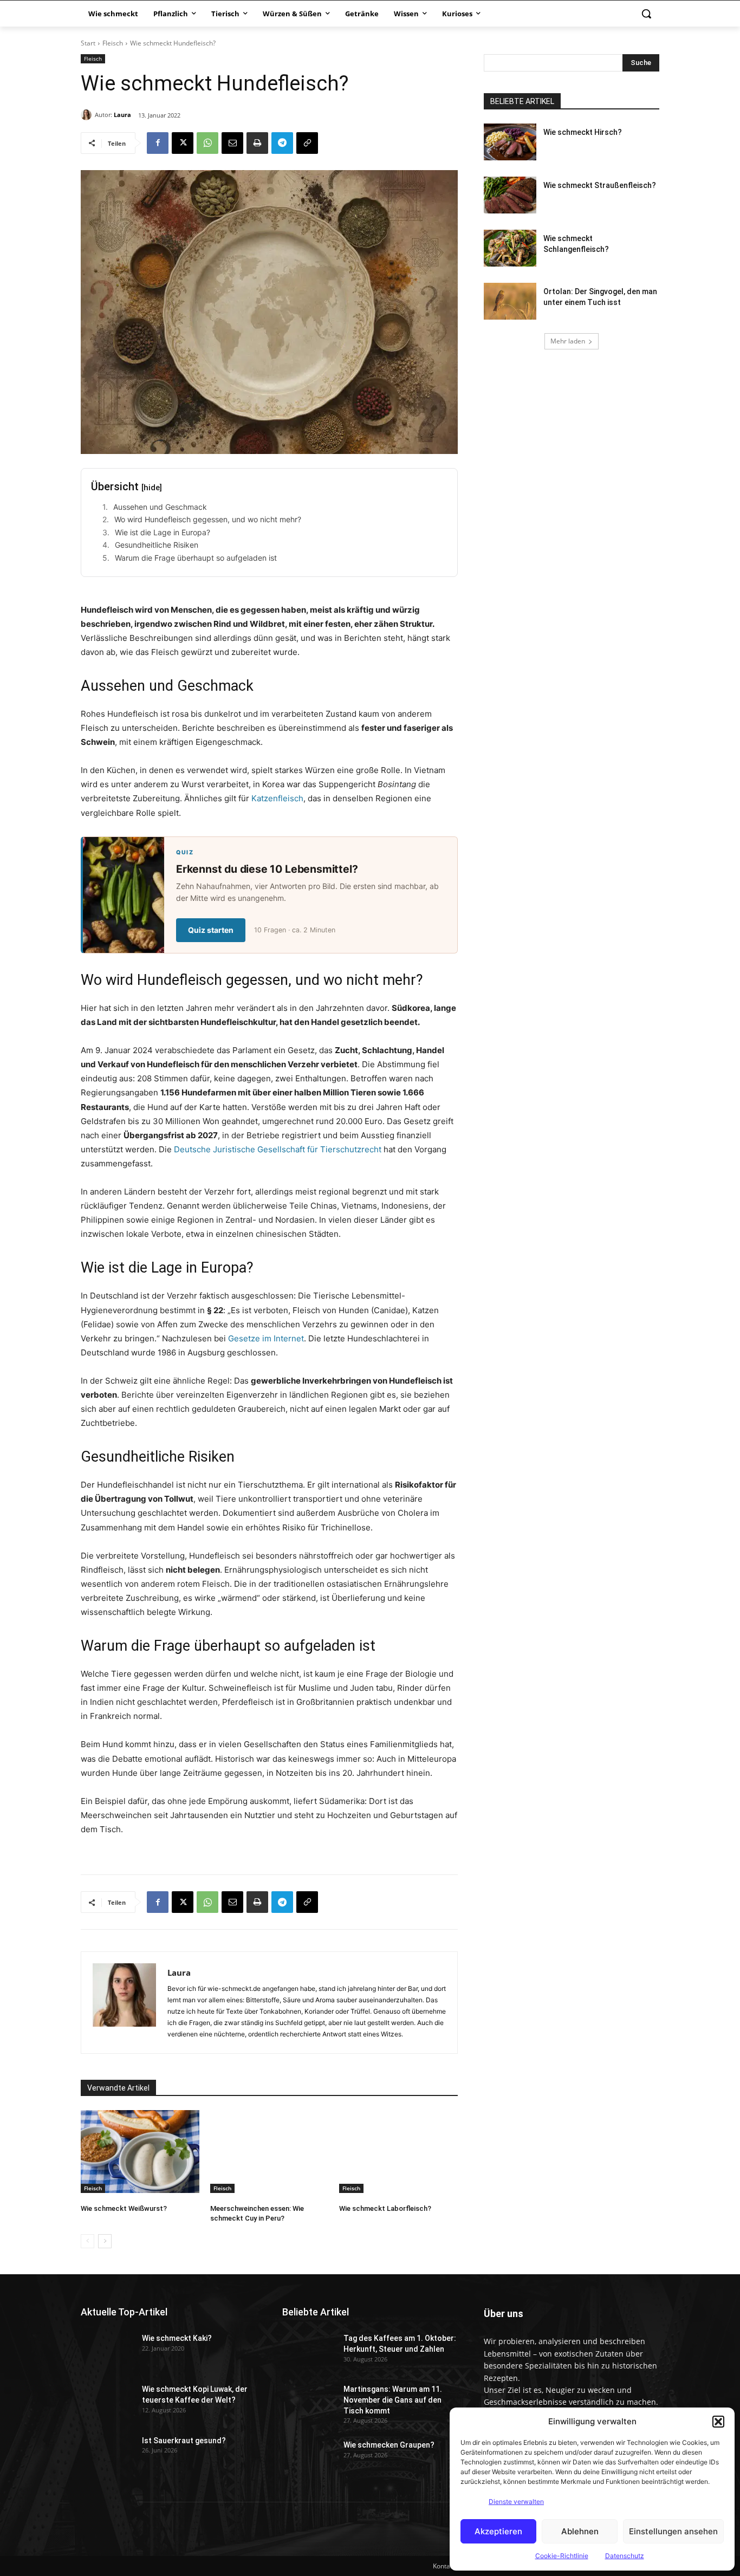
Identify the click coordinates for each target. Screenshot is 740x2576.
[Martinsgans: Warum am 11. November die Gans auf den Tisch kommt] (309, 2399)
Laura (122, 115)
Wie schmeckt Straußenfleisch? (600, 185)
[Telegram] (282, 143)
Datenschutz (625, 2556)
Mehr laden (568, 341)
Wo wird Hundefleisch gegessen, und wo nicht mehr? (208, 519)
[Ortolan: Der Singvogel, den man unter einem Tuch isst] (510, 301)
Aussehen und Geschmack (160, 507)
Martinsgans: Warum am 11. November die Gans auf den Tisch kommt (393, 2400)
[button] (718, 2422)
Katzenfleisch (277, 798)
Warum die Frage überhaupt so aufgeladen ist (196, 558)
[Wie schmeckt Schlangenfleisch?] (510, 248)
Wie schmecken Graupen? (389, 2445)
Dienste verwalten (516, 2502)
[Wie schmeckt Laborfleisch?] (398, 2152)
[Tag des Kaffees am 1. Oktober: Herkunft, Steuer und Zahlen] (309, 2348)
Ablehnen (580, 2531)
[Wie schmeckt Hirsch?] (510, 142)
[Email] (232, 143)
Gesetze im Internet (266, 1338)
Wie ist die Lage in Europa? (163, 532)
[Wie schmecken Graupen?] (309, 2455)
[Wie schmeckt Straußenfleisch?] (510, 195)
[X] (183, 143)
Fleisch (113, 43)
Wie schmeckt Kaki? (177, 2338)
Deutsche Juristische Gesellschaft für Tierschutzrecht (278, 1149)
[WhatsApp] (207, 143)
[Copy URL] (307, 143)
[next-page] (105, 2241)
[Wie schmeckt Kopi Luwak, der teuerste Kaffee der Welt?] (107, 2399)
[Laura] (88, 115)
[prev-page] (87, 2241)
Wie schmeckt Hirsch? (583, 132)
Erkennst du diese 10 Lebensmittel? (267, 869)
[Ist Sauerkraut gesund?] (107, 2450)
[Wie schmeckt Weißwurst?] (140, 2152)
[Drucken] (257, 143)
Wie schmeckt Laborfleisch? (385, 2208)
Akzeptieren (498, 2531)
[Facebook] (158, 143)
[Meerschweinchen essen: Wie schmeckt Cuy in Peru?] (270, 2152)
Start (88, 43)
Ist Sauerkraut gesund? (184, 2441)
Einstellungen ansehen (673, 2531)
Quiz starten (211, 930)
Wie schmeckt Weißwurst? (124, 2208)
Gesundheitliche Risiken (157, 545)
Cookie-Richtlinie (562, 2556)
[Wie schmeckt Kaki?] (107, 2348)
